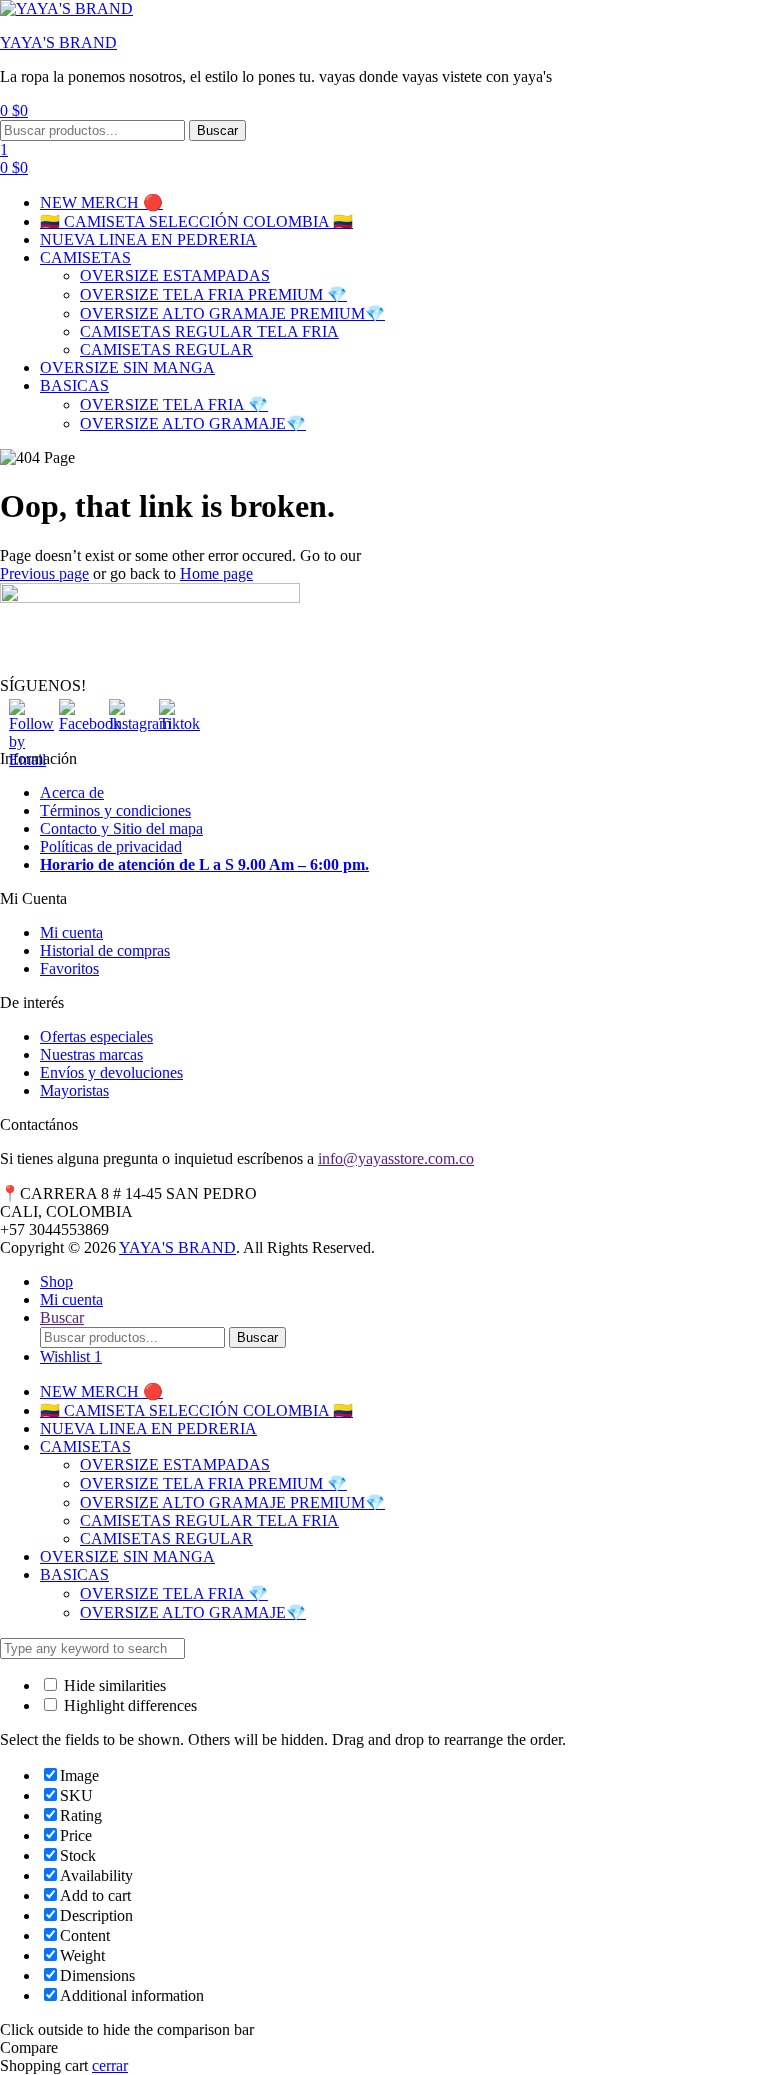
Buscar (217, 130)
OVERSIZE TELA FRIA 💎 (174, 404)
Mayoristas (74, 1090)
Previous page (44, 573)
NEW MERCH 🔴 (101, 202)
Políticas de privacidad (111, 846)
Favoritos (69, 968)
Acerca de (72, 792)
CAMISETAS (85, 257)
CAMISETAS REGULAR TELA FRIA (209, 331)
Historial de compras (105, 950)
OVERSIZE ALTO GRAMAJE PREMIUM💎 (232, 313)
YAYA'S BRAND (58, 42)
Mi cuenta (71, 932)
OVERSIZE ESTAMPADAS (175, 275)
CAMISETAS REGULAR (166, 349)
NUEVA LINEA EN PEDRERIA (148, 239)
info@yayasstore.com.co (396, 1158)
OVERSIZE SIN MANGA (127, 367)
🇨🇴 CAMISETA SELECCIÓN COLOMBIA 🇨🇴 (196, 221)
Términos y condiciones (115, 810)
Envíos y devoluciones (111, 1072)
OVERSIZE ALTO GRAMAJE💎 (193, 423)
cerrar (110, 2065)
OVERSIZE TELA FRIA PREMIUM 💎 (213, 294)
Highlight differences (128, 1705)
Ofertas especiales (96, 1036)
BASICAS (74, 385)
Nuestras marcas (91, 1054)
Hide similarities (113, 1685)
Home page (216, 573)
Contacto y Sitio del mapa (121, 828)
